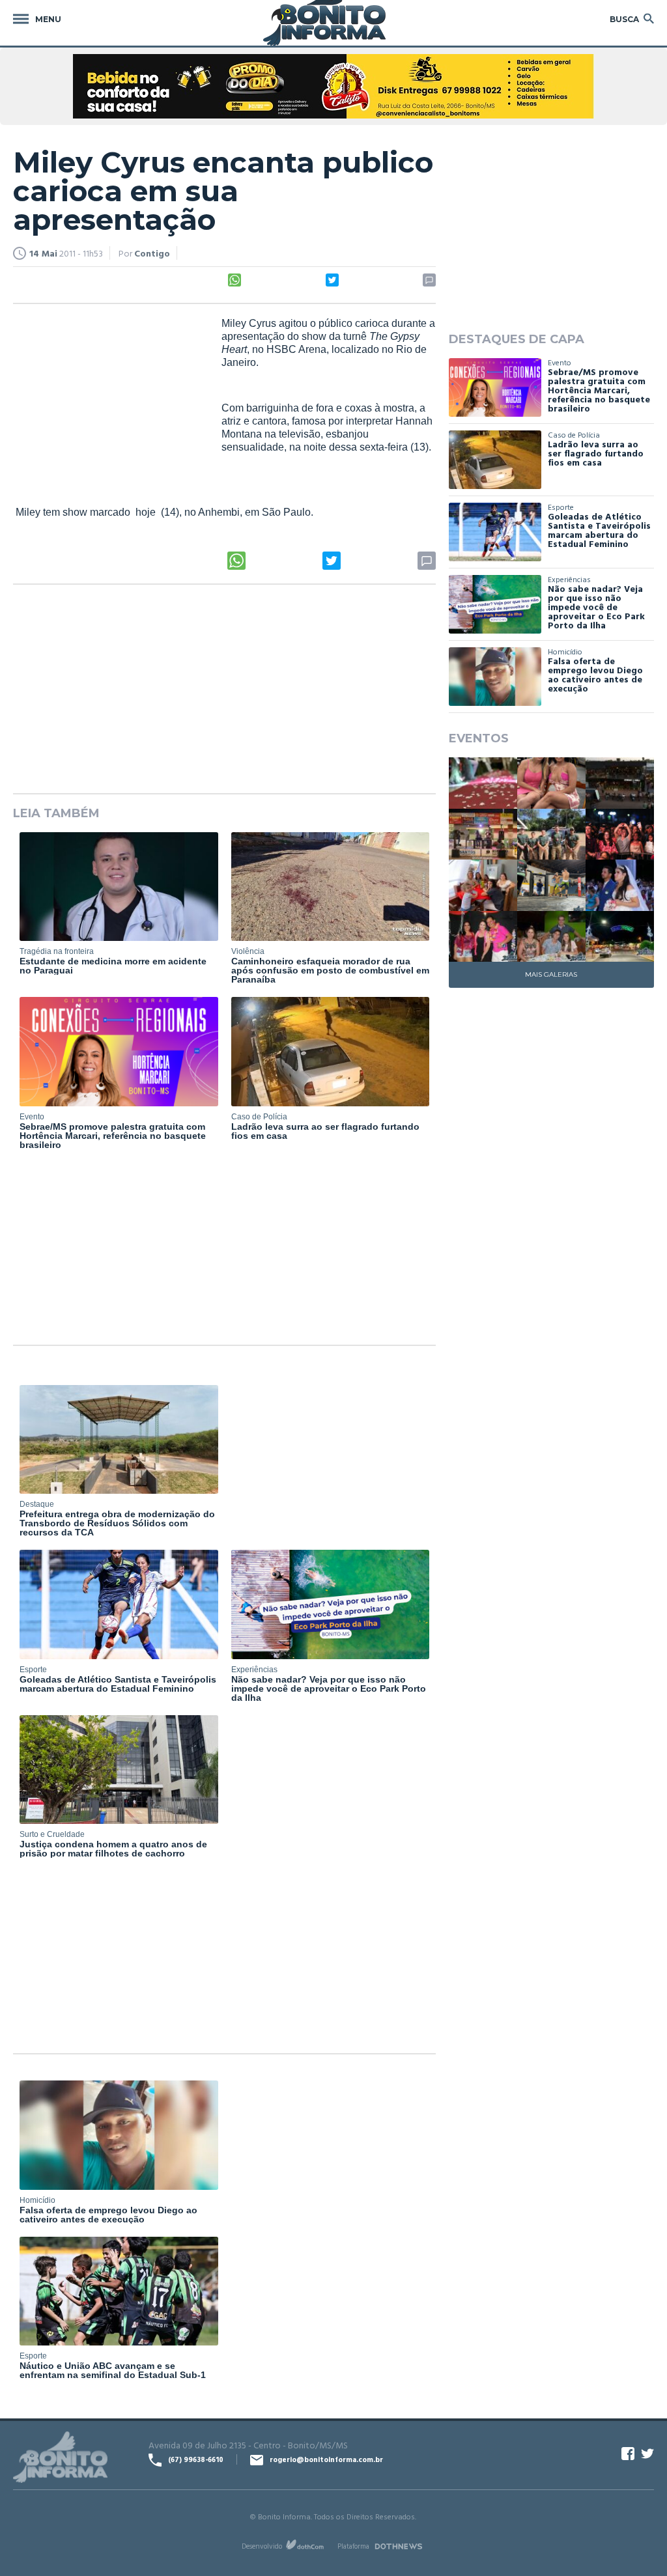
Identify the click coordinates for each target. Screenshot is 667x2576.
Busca (624, 19)
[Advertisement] (111, 402)
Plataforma (353, 2546)
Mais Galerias (551, 974)
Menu (48, 19)
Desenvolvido (262, 2546)
